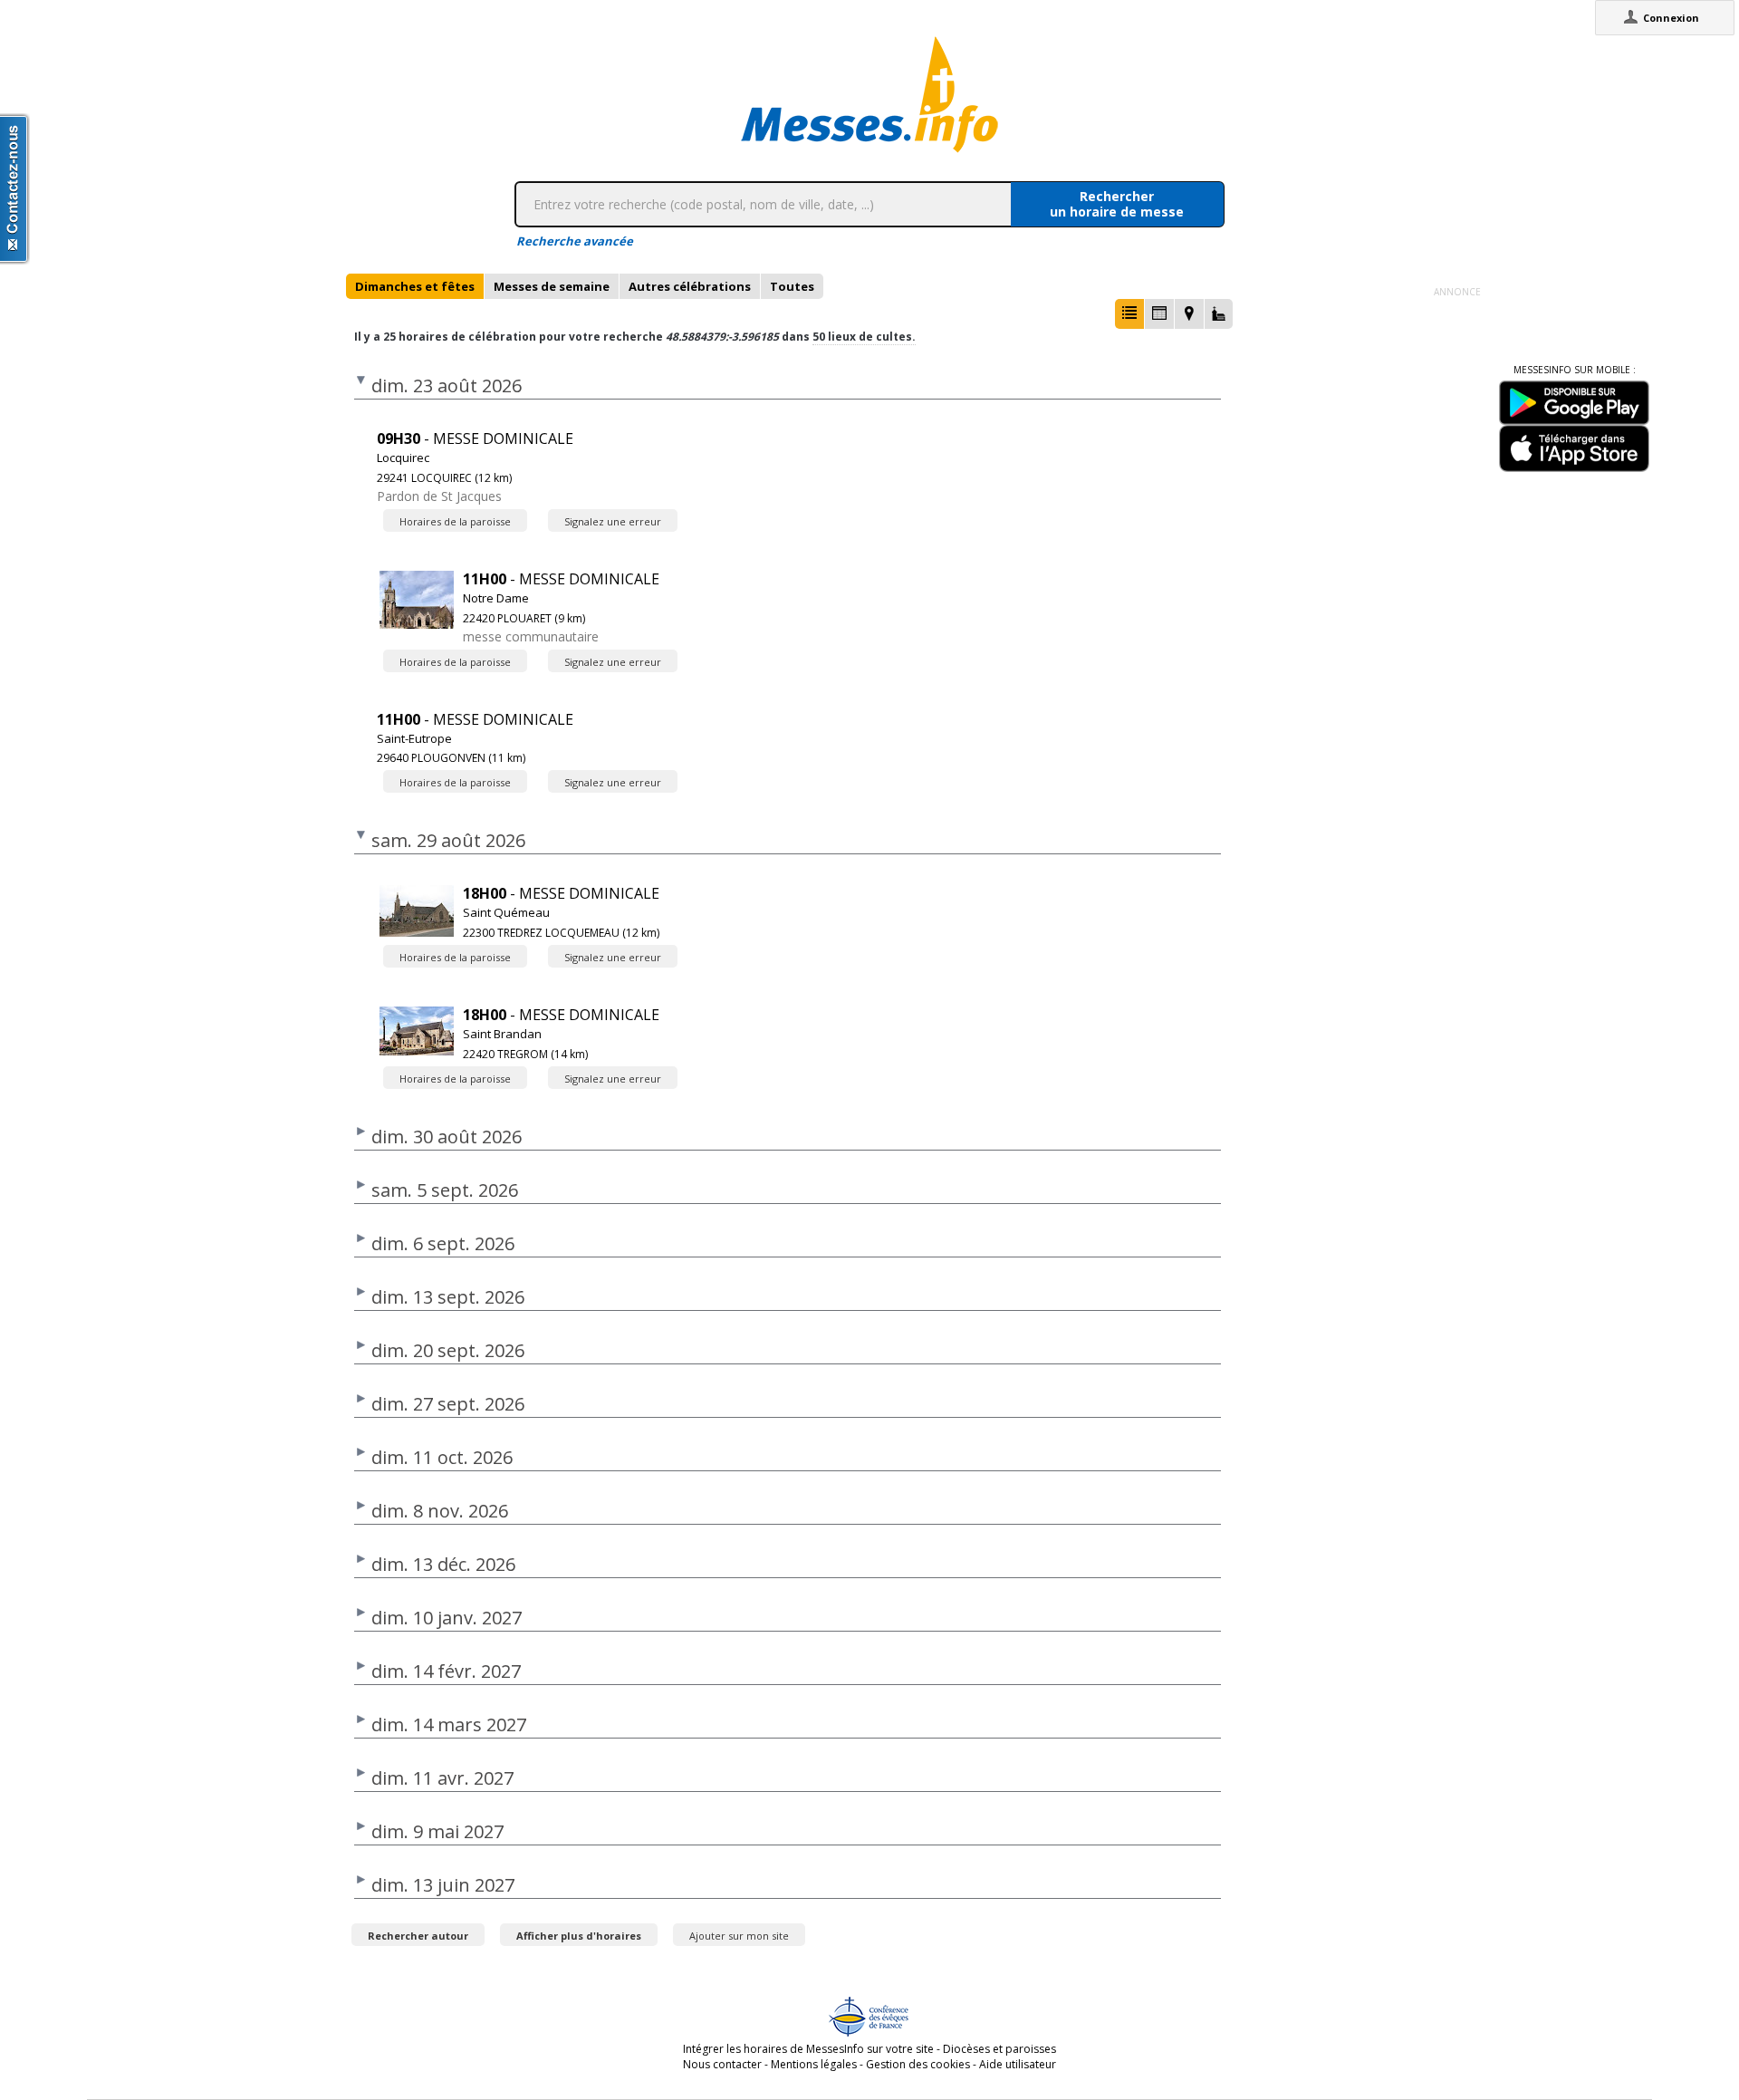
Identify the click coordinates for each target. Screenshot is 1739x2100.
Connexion (1671, 18)
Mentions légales (814, 2064)
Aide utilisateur (1018, 2064)
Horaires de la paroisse (455, 521)
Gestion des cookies (918, 2064)
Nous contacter (722, 2064)
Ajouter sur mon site (739, 1936)
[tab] (415, 286)
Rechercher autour (418, 1936)
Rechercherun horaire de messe (1117, 204)
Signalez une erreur (613, 521)
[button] (1129, 314)
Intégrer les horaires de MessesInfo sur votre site (808, 2049)
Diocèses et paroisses (999, 2049)
